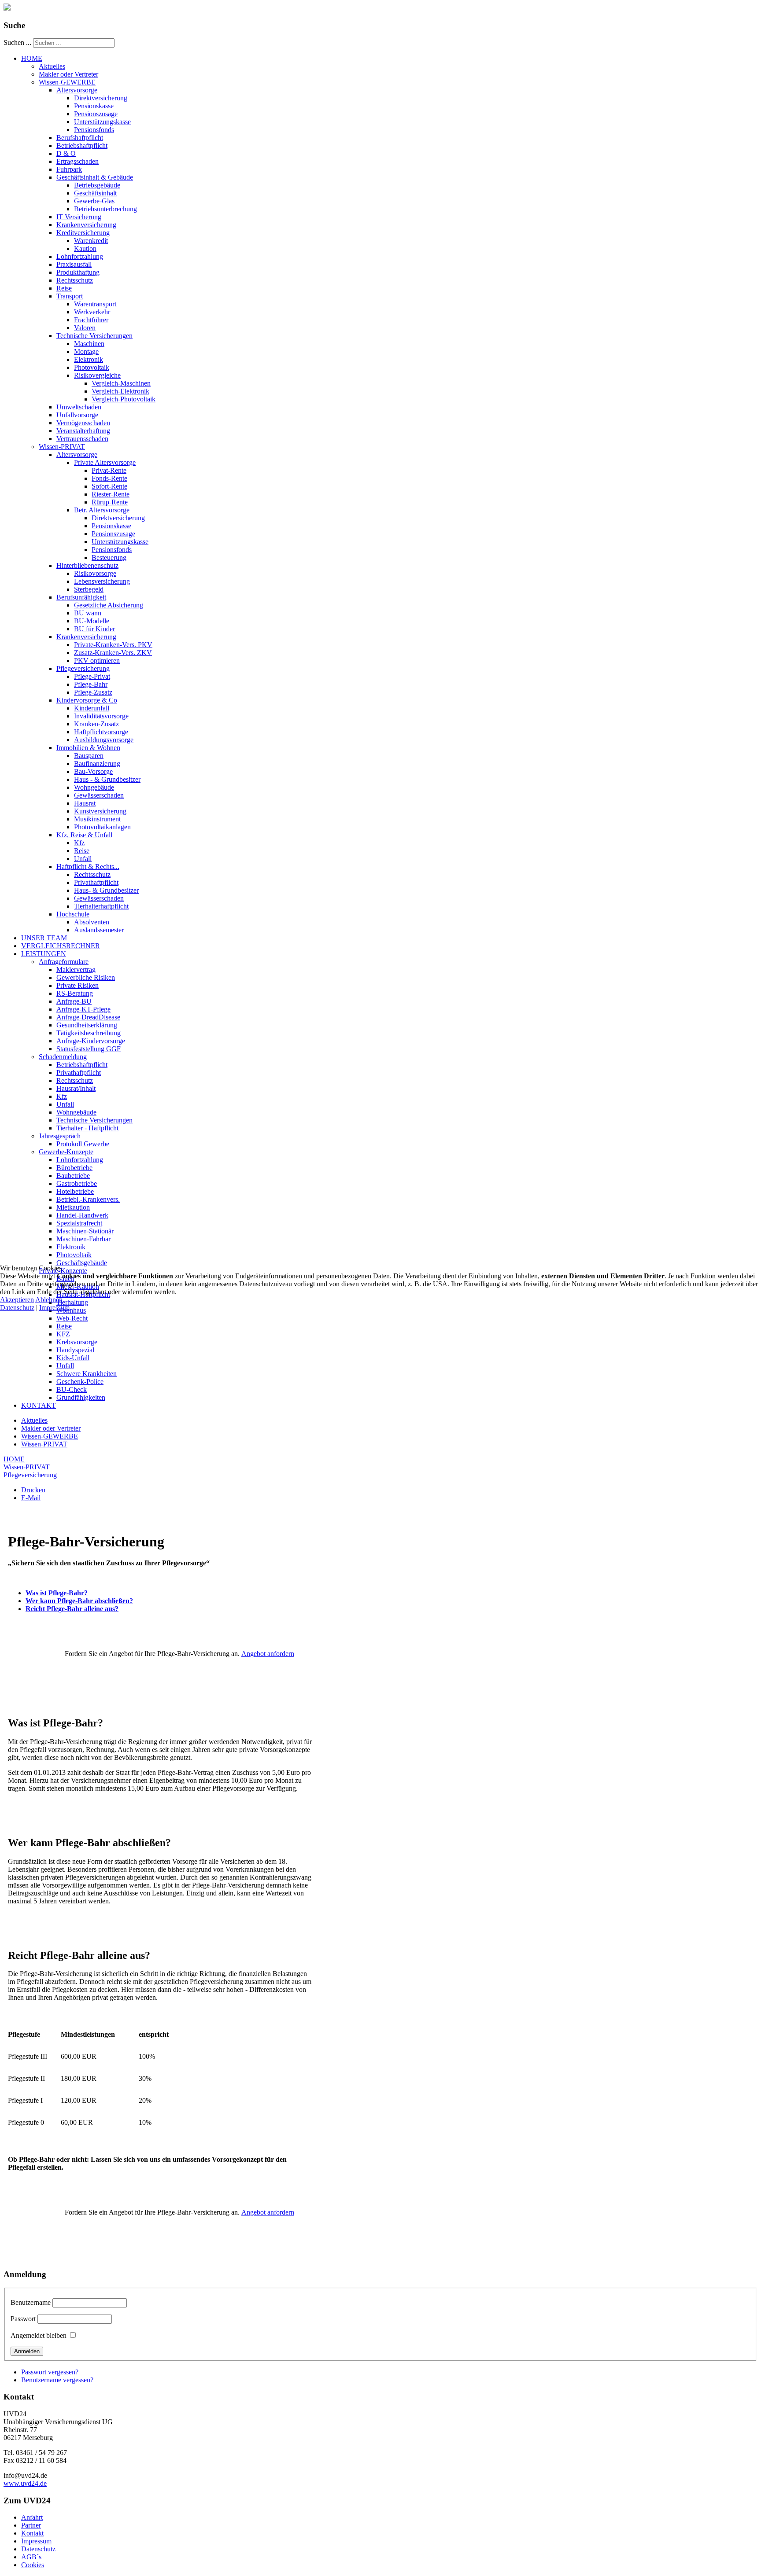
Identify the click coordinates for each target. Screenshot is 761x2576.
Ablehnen (49, 1300)
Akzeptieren (17, 1300)
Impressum (54, 1308)
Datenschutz (17, 1308)
